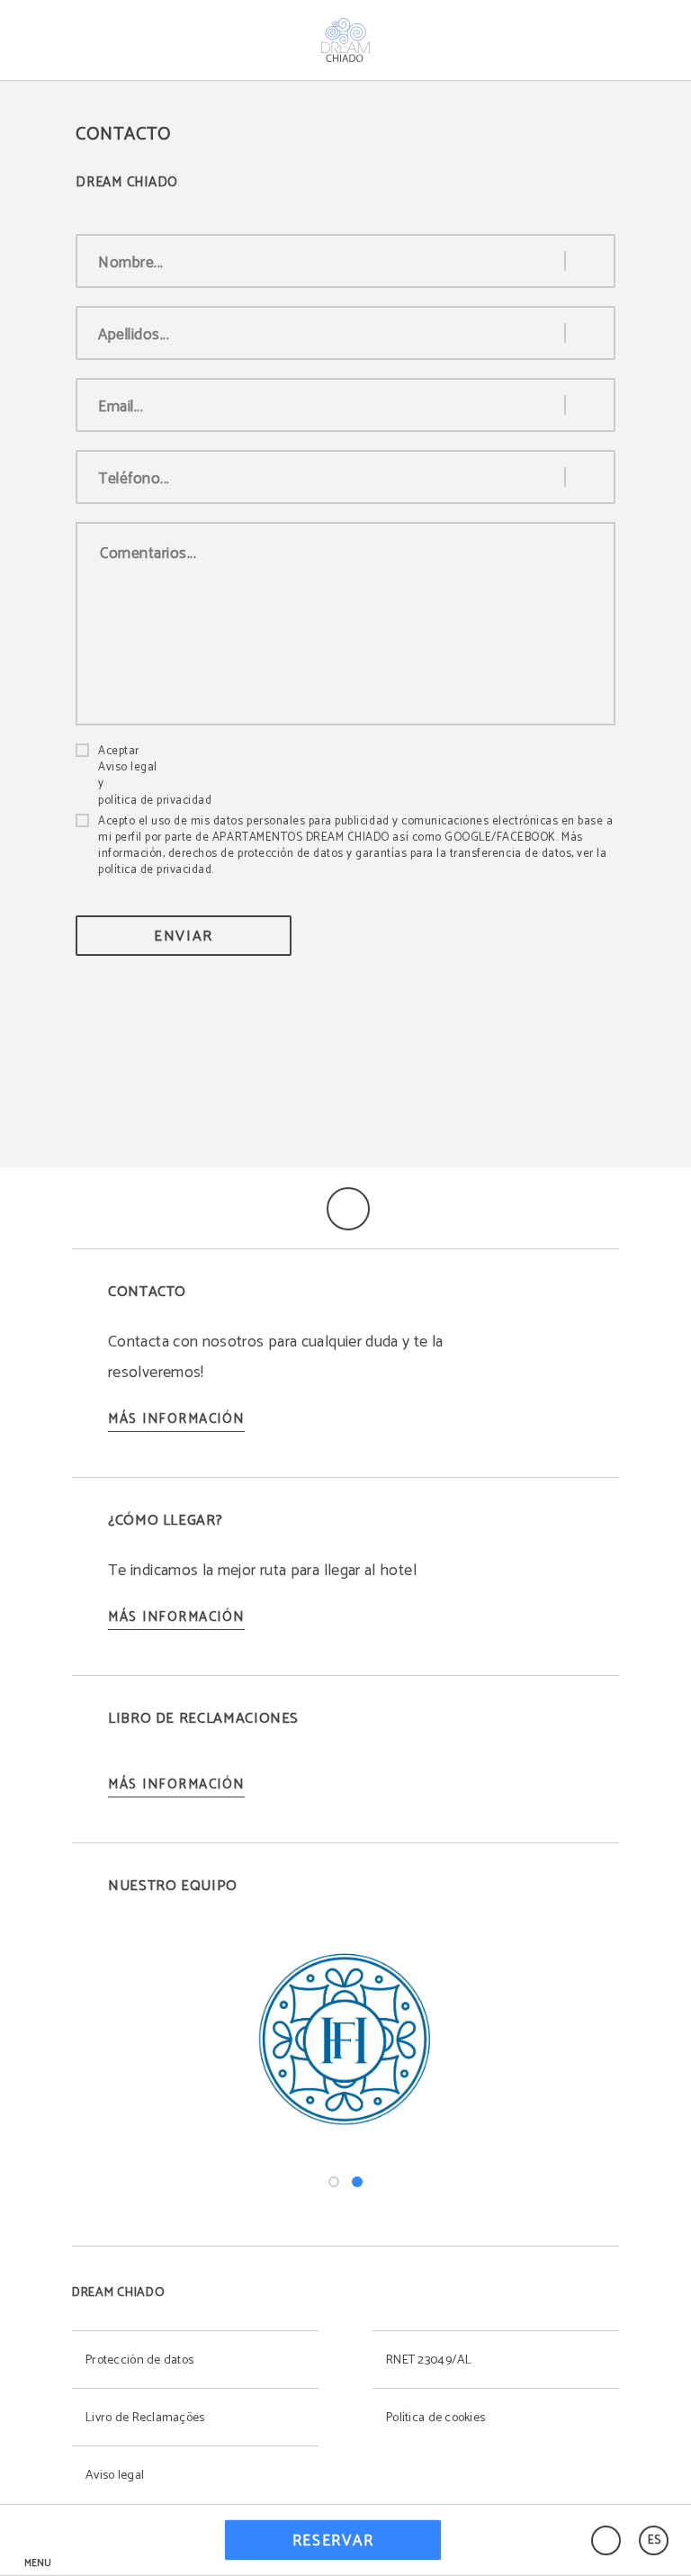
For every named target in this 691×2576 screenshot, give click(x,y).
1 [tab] (334, 2182)
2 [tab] (357, 2182)
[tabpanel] (345, 2040)
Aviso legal (128, 768)
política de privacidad (155, 801)
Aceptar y (155, 776)
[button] (38, 2540)
